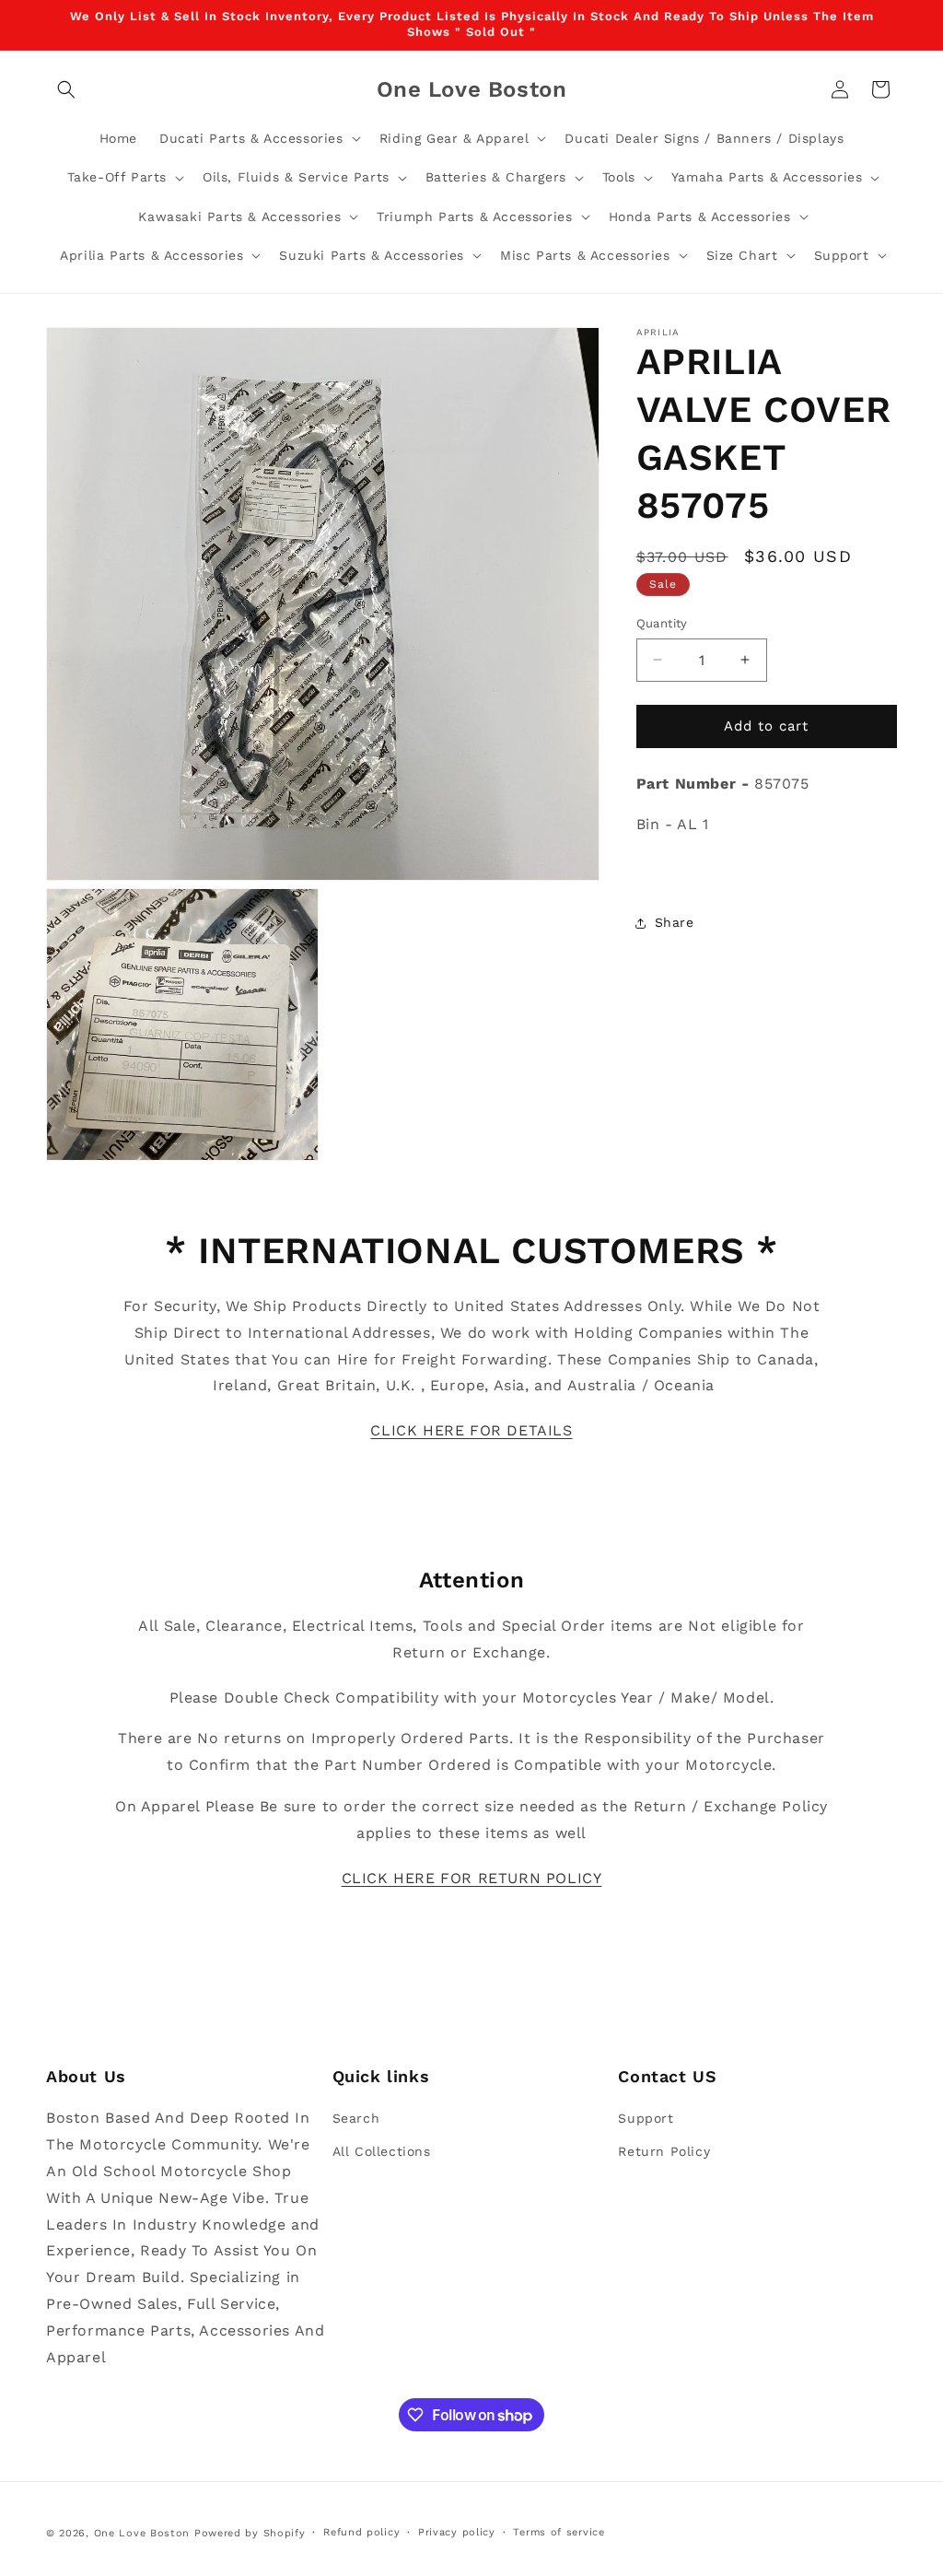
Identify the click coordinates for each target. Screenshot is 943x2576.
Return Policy (664, 2151)
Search (356, 2118)
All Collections (382, 2151)
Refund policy (361, 2532)
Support (646, 2118)
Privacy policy (457, 2532)
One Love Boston (142, 2533)
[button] (66, 89)
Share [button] (675, 922)
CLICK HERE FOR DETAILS (471, 1430)
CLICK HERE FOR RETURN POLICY (472, 1878)
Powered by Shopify (250, 2533)
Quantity (662, 623)
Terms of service (559, 2532)
